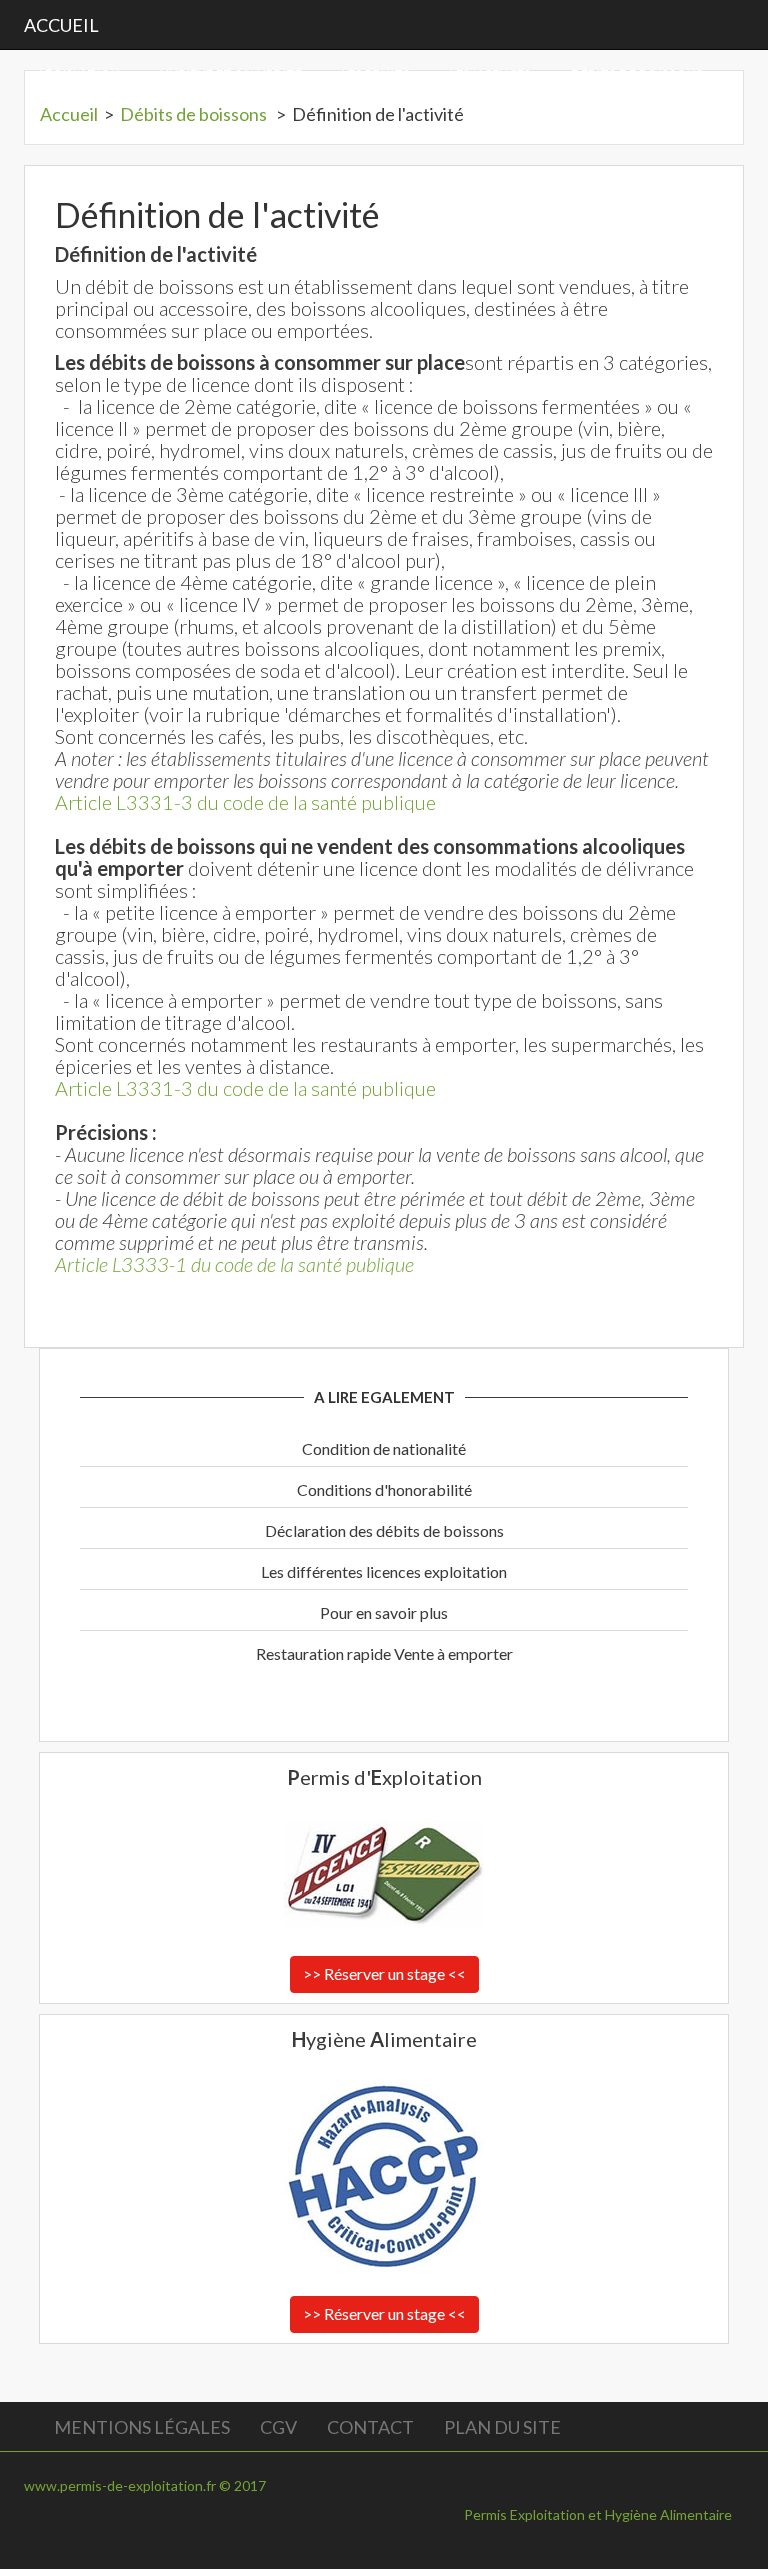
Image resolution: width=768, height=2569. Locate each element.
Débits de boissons (195, 114)
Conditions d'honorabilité (384, 1489)
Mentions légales (142, 2427)
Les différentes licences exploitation (384, 1571)
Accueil (69, 114)
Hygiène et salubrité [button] (231, 75)
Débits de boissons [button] (637, 75)
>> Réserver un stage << (384, 1973)
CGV (278, 2427)
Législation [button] (79, 75)
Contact (370, 2427)
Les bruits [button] (376, 75)
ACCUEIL (61, 25)
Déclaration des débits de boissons (384, 1530)
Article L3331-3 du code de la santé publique (245, 802)
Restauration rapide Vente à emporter (384, 1653)
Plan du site (502, 2427)
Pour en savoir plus (384, 1612)
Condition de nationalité (384, 1448)
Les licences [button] (490, 75)
